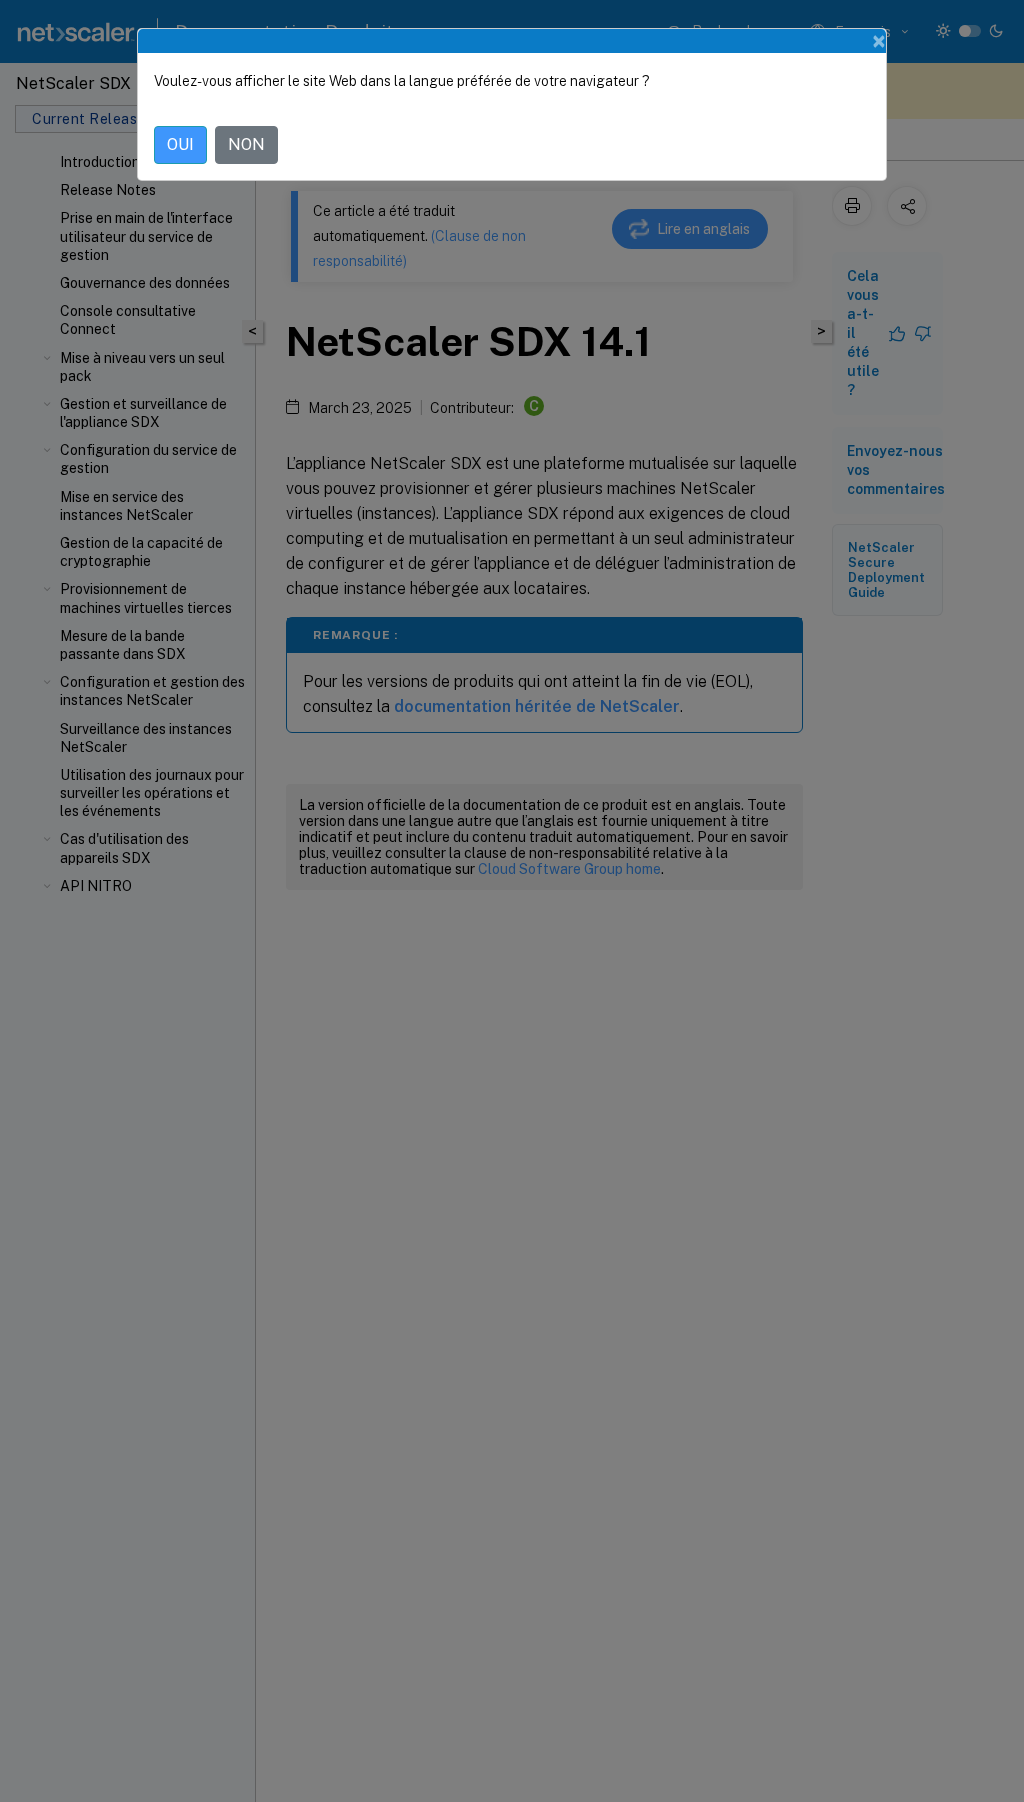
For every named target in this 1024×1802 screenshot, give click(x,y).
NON (246, 144)
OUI (180, 144)
